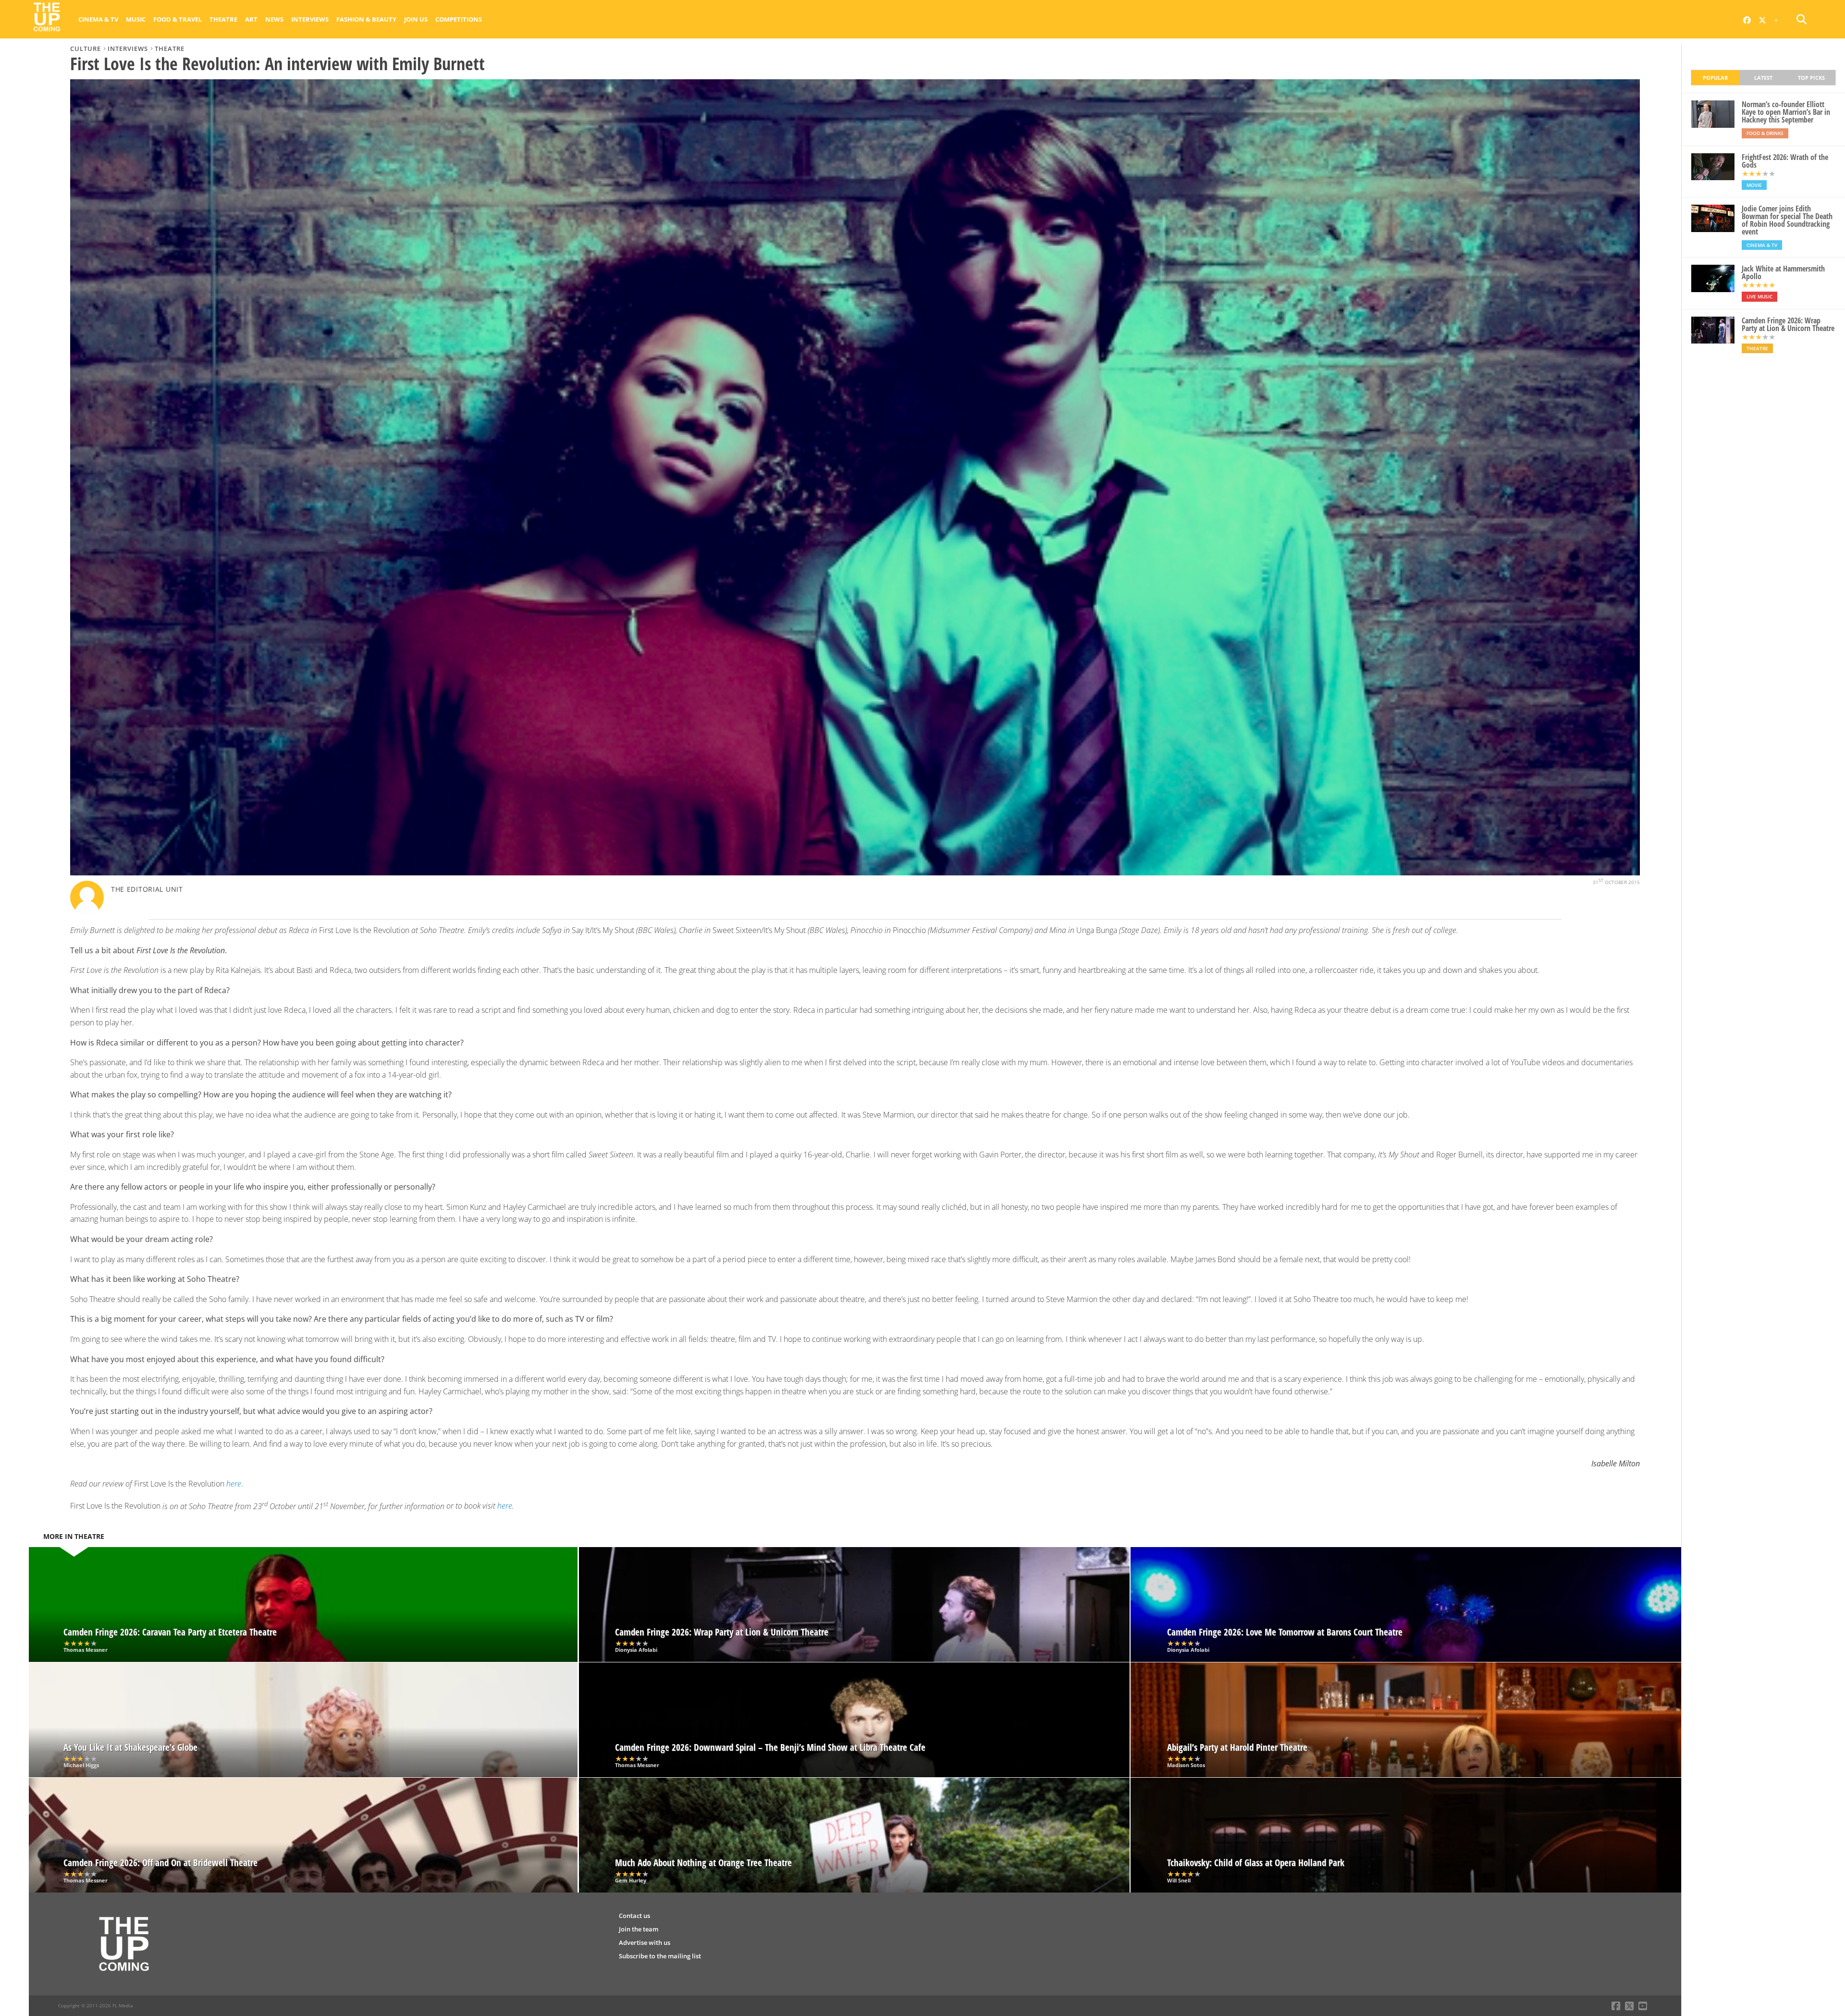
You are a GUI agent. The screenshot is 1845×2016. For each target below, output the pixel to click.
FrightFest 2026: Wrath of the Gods (1785, 161)
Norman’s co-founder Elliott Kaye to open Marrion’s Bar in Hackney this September (1786, 112)
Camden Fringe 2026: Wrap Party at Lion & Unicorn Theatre (1788, 324)
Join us (416, 19)
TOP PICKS (1811, 78)
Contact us (634, 1916)
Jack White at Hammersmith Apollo (1783, 272)
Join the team (639, 1929)
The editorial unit (147, 889)
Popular (1715, 78)
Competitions (459, 19)
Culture (86, 49)
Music (136, 19)
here (505, 1506)
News (274, 19)
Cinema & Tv (98, 19)
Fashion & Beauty (366, 19)
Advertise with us (645, 1942)
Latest (1763, 78)
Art (251, 19)
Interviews (310, 19)
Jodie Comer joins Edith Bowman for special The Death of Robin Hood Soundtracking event (1787, 220)
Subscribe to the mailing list (660, 1956)
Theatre (223, 19)
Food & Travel (178, 19)
